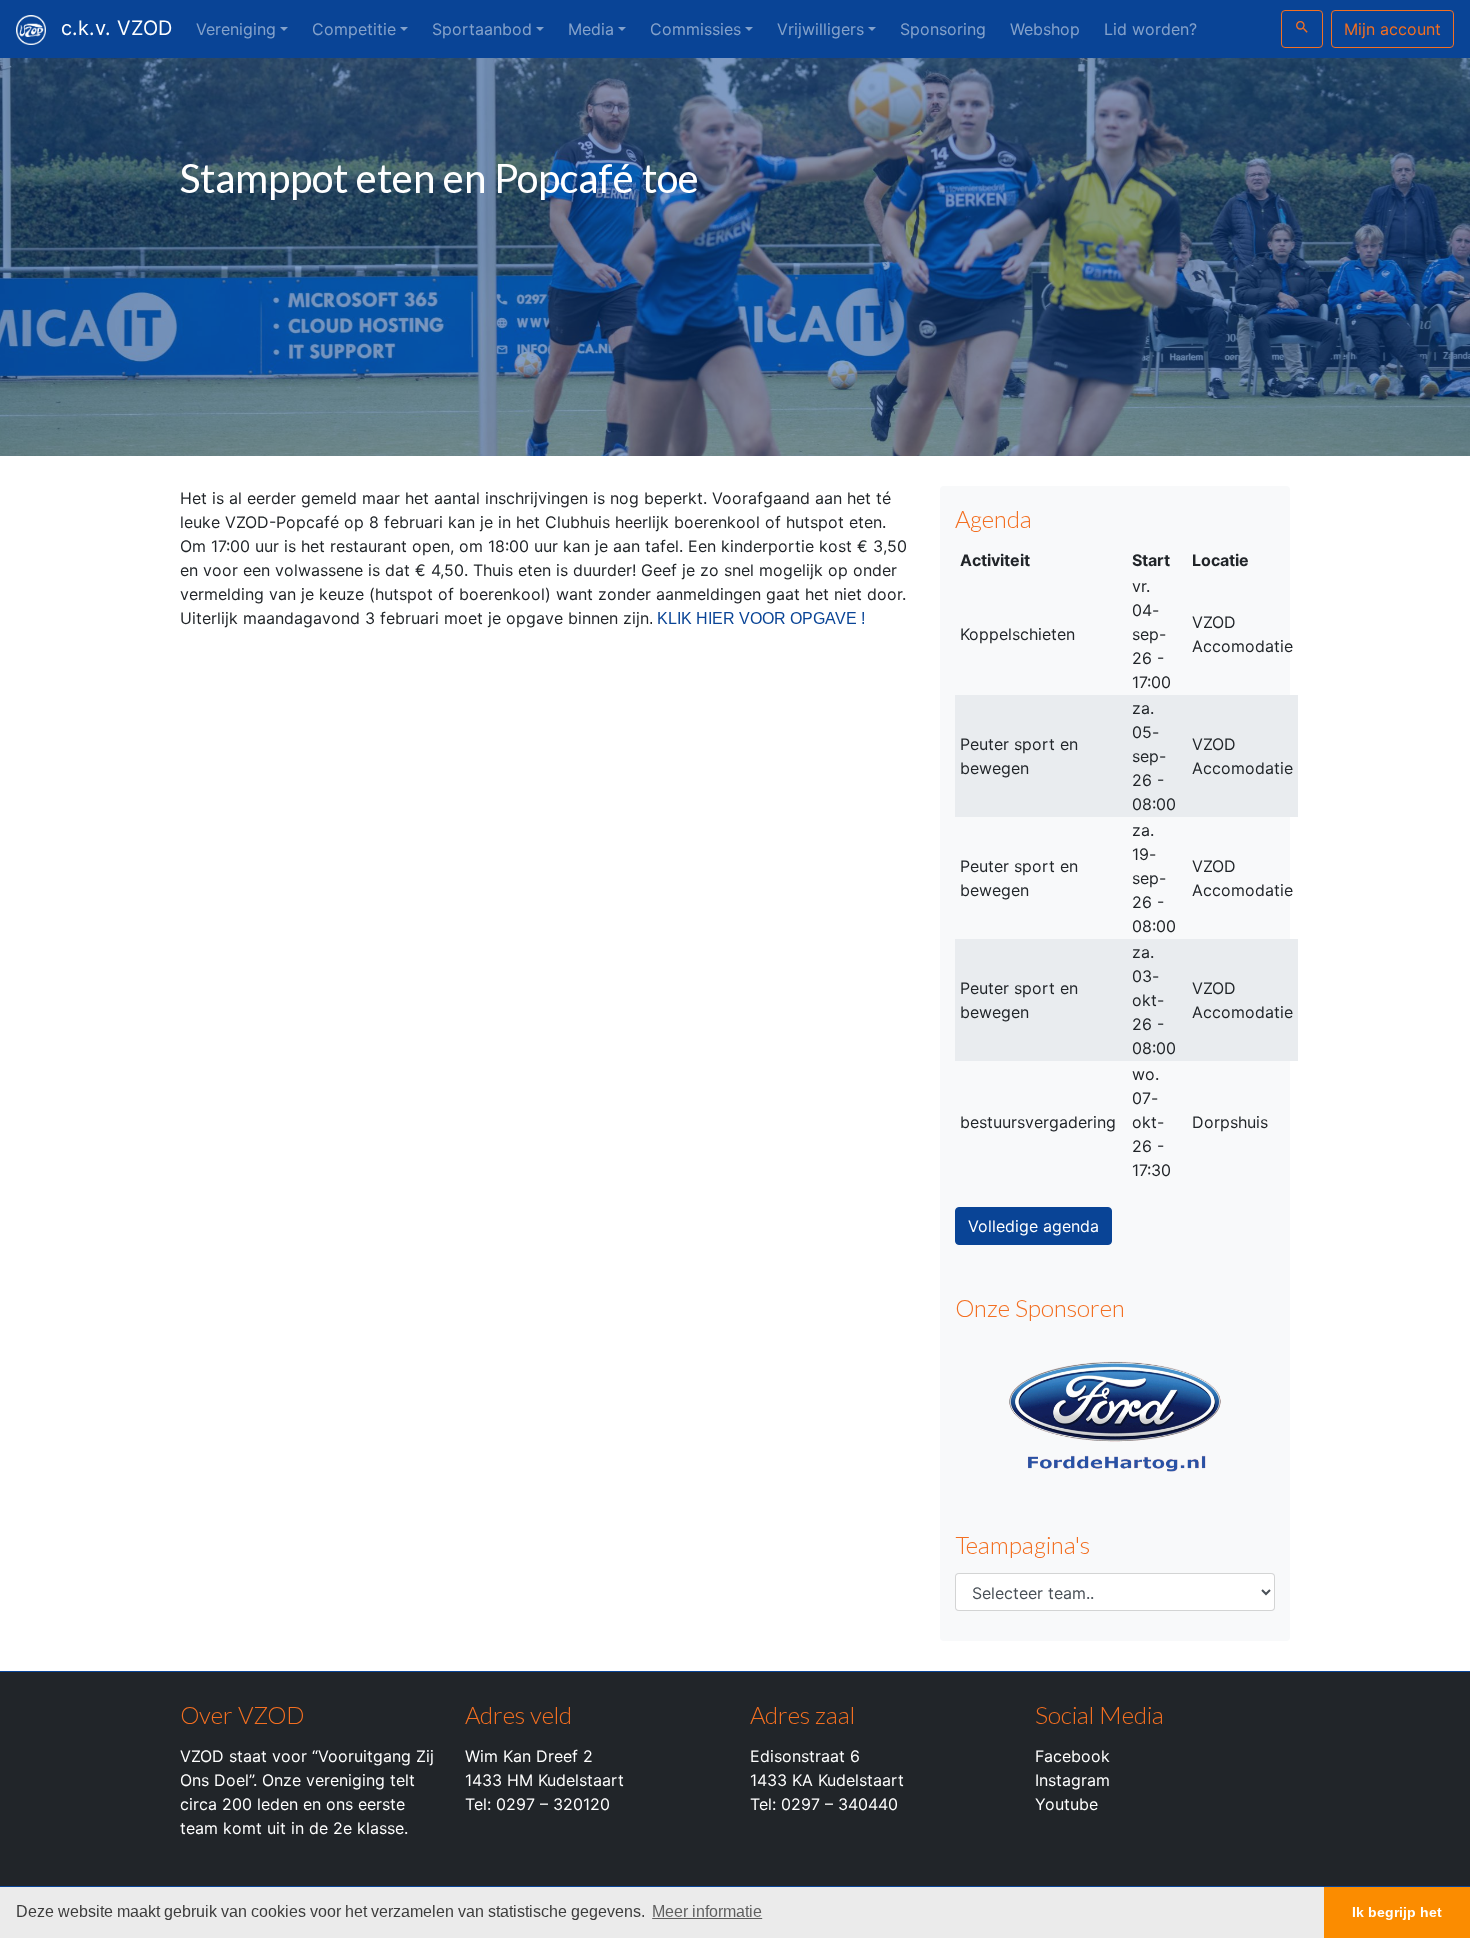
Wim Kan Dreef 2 (529, 1756)
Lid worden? (1150, 29)
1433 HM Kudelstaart (544, 1780)
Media (591, 29)
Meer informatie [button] (707, 1911)
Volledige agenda (1033, 1226)
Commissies (695, 29)
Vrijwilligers (820, 29)
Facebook (1072, 1756)
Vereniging (236, 29)
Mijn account (1392, 29)
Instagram (1072, 1780)
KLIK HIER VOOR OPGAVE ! (761, 618)
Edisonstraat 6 (805, 1756)
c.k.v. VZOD (116, 28)
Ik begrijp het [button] (1397, 1912)
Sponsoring (943, 29)
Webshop (1045, 29)
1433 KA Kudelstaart (827, 1780)
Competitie (354, 29)
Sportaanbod (482, 29)
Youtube (1066, 1804)
